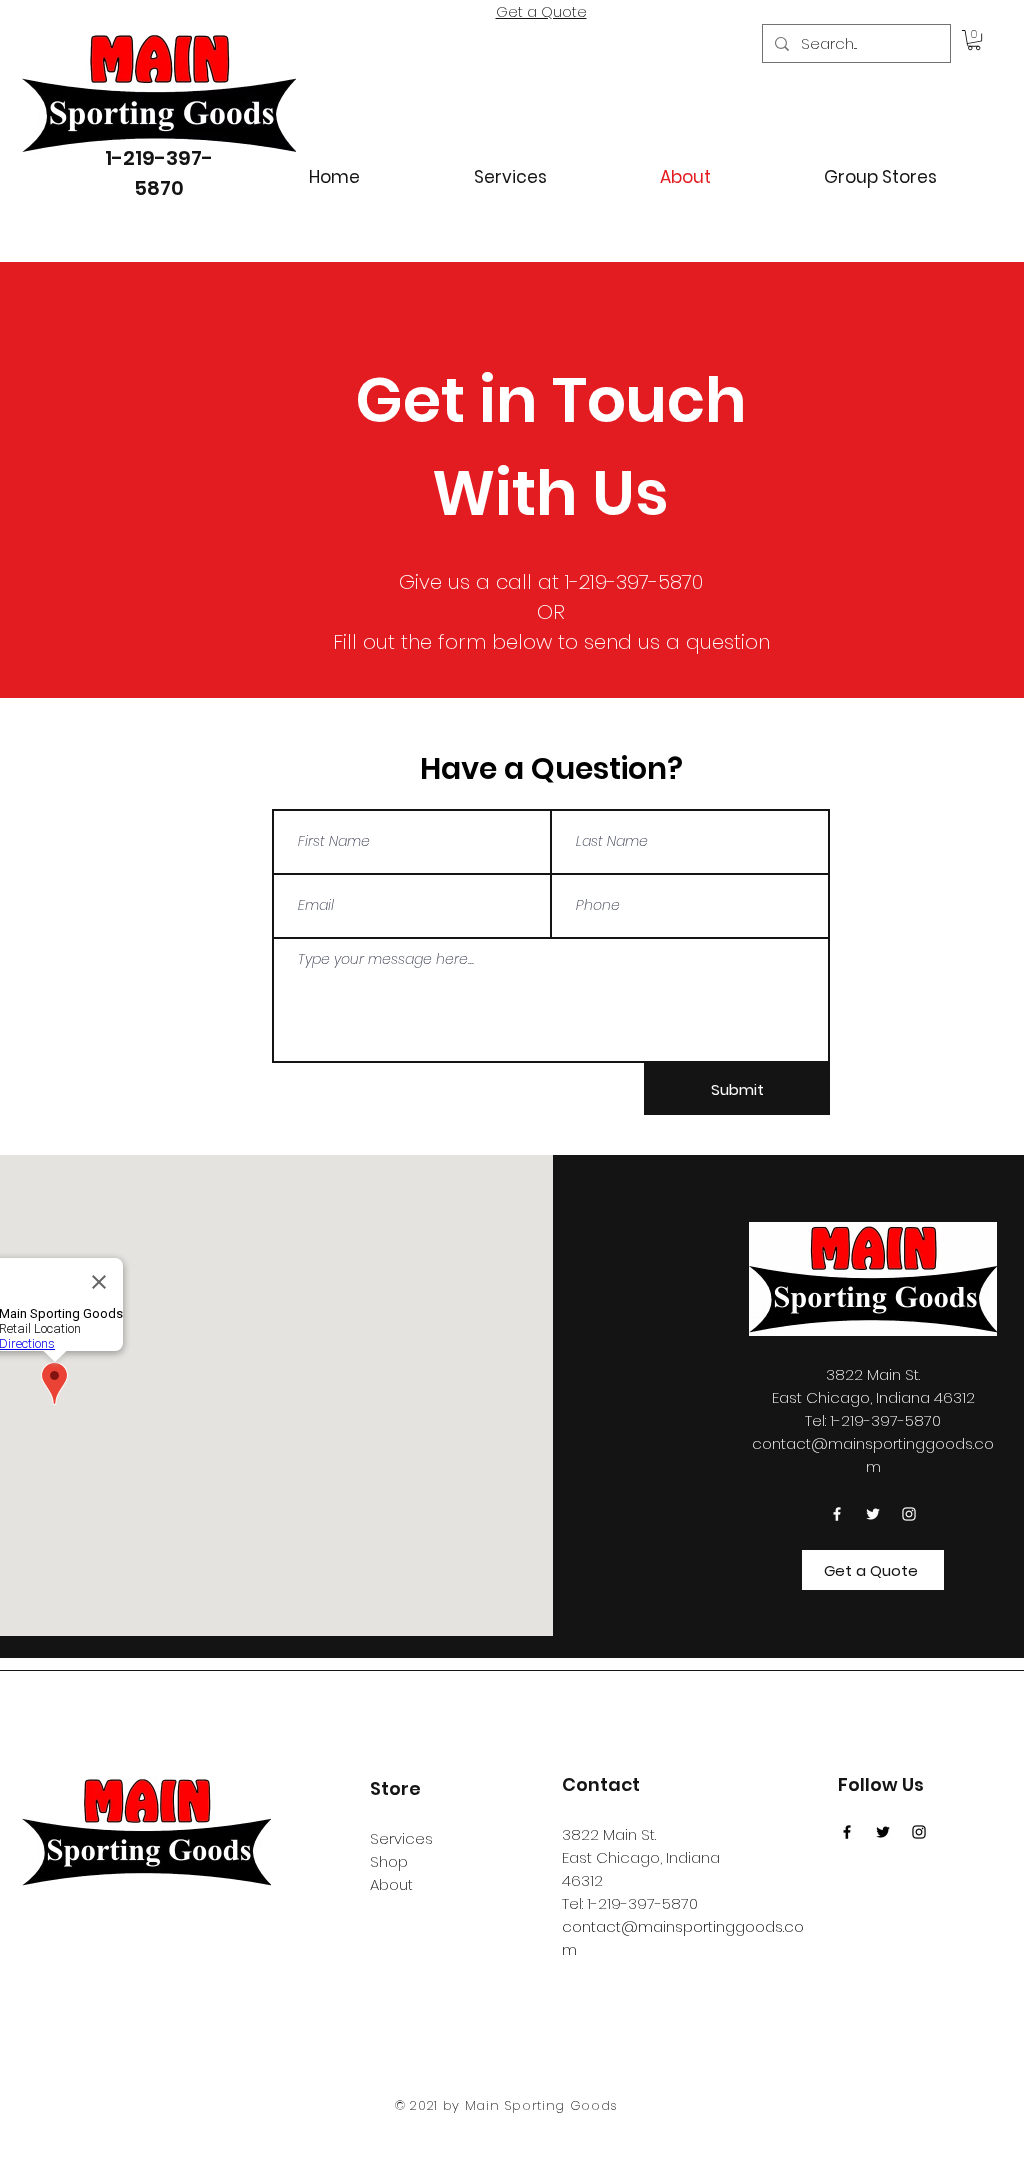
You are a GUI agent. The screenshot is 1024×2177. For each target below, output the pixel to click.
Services (401, 1838)
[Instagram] (909, 1514)
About (391, 1884)
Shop (389, 1861)
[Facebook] (837, 1514)
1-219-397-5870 (642, 1903)
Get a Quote (541, 11)
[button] (974, 40)
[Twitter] (873, 1514)
